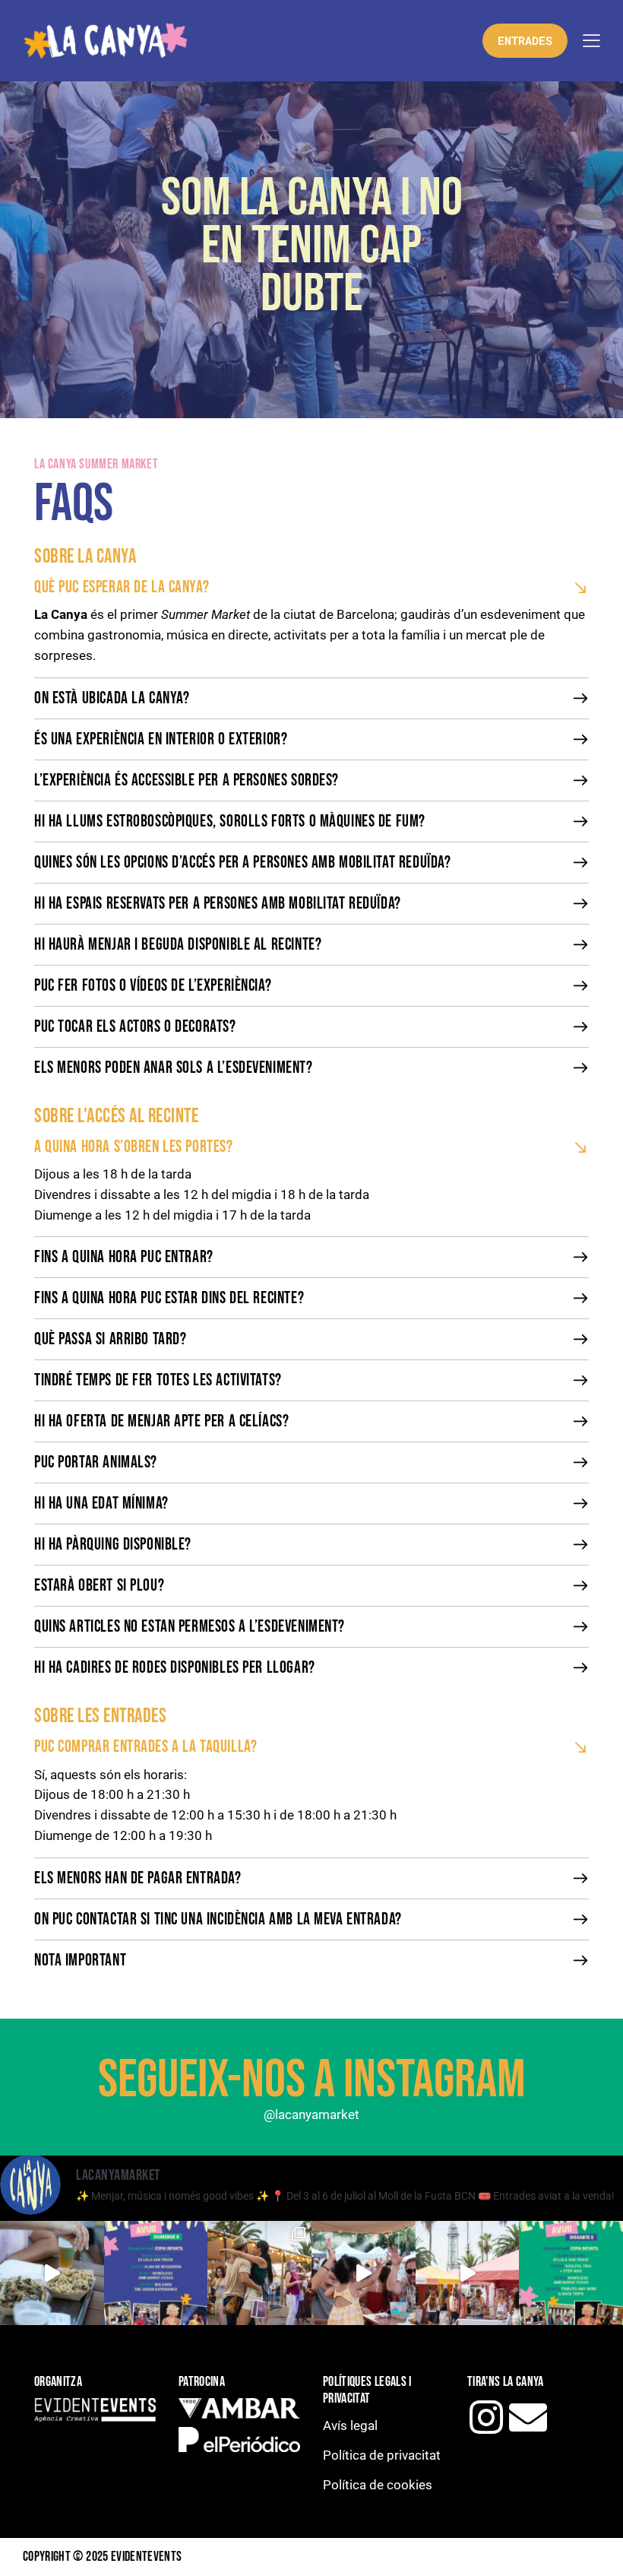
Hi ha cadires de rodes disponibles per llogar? (175, 1668)
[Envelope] (528, 2417)
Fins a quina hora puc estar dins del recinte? (169, 1299)
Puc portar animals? (96, 1463)
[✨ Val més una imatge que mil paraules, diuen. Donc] (259, 2273)
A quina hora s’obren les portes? (134, 1147)
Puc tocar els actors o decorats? (135, 1027)
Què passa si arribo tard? (111, 1340)
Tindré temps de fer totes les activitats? (158, 1381)
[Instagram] (486, 2417)
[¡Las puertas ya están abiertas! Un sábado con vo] (571, 2273)
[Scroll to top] (595, 2547)
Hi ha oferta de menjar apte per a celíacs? (161, 1422)
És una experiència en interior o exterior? (161, 740)
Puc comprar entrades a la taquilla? (145, 1747)
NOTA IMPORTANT (80, 1961)
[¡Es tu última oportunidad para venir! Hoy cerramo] (156, 2273)
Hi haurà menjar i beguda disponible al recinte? (178, 945)
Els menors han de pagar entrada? (138, 1879)
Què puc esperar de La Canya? (122, 588)
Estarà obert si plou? (99, 1586)
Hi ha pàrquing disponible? (113, 1545)
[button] (311, 587)
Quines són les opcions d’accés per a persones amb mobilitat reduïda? (242, 863)
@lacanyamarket (311, 2114)
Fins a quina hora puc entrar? (124, 1258)
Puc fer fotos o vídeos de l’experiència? (153, 986)
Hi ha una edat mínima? (101, 1504)
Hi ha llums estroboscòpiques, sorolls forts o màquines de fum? (230, 822)
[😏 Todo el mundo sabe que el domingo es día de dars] (52, 2273)
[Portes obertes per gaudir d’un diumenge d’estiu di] (364, 2273)
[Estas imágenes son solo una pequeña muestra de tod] (468, 2273)
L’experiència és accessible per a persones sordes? (187, 781)
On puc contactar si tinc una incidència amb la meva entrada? (218, 1920)
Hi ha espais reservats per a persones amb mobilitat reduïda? (218, 904)
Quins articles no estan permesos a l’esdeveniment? (190, 1627)
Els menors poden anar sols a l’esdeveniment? (174, 1068)
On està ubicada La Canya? (112, 699)
